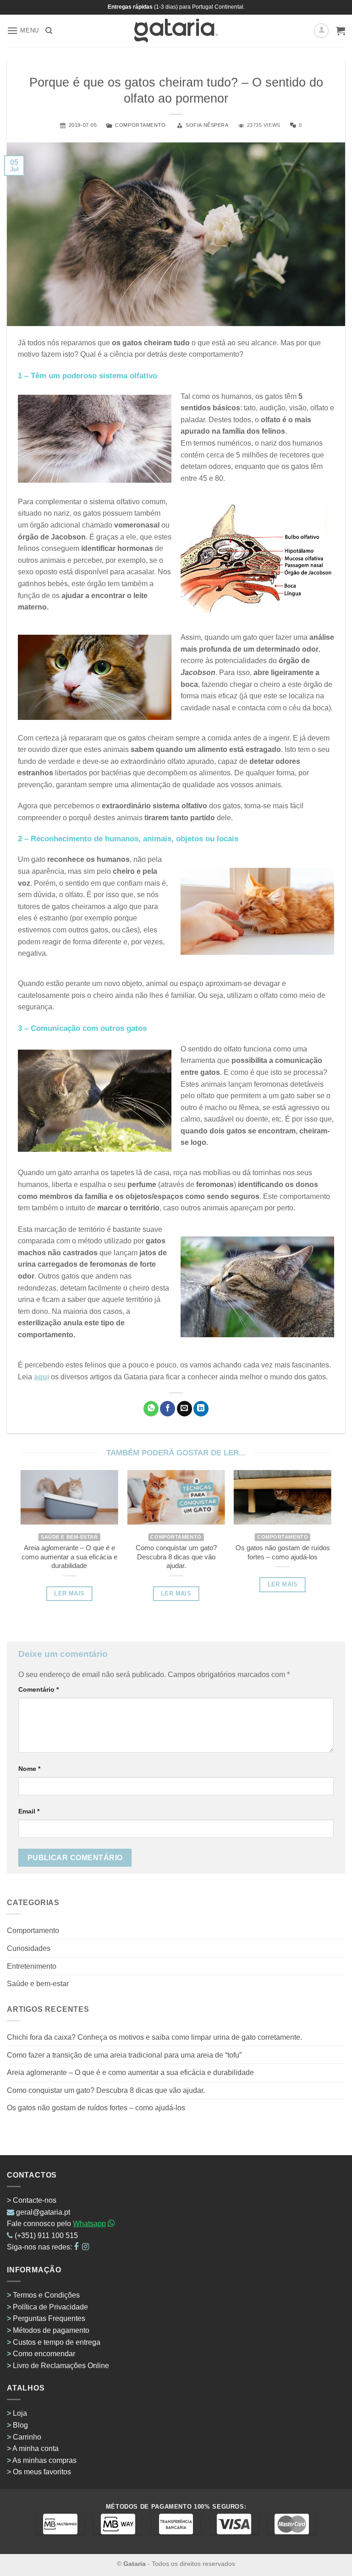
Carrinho (27, 2437)
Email (29, 1811)
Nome (29, 1769)
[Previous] (34, 1526)
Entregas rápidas (130, 7)
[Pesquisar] (49, 31)
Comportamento (140, 125)
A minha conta (36, 2448)
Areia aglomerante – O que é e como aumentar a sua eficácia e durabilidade (130, 2072)
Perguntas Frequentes (49, 2318)
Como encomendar (44, 2354)
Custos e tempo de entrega (57, 2342)
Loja (20, 2413)
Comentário (38, 1689)
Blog (20, 2425)
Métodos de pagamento (51, 2330)
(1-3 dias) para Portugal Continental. (199, 7)
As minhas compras (44, 2460)
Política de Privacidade (50, 2307)
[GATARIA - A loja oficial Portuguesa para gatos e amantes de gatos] (176, 31)
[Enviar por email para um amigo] (184, 1409)
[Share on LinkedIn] (201, 1409)
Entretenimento (32, 1966)
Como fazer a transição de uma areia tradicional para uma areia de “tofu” (124, 2055)
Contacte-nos (35, 2200)
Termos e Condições (46, 2295)
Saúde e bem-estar (38, 1984)
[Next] (318, 1526)
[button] (23, 30)
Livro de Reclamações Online (61, 2366)
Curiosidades (29, 1948)
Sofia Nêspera (207, 125)
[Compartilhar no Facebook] (168, 1409)
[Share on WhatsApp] (151, 1409)
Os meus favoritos (42, 2472)
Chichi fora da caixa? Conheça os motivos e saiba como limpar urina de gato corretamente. (154, 2037)
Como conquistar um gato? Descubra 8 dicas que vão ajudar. (106, 2090)
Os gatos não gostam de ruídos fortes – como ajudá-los (96, 2108)
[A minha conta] (321, 31)
